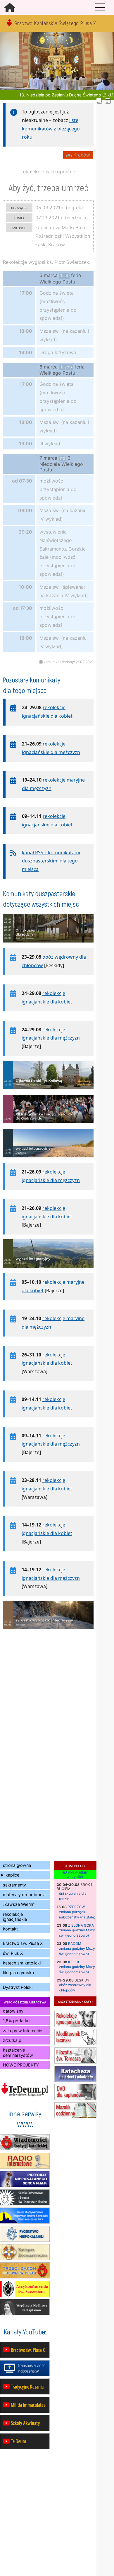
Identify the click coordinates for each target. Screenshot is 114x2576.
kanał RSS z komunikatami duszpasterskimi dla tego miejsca (51, 861)
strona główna (17, 1865)
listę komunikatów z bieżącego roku (51, 129)
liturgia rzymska (18, 1973)
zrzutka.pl (13, 2040)
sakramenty (14, 1885)
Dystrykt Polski (18, 1987)
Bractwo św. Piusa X (23, 1943)
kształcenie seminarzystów (18, 2052)
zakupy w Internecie (23, 2031)
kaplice (12, 1875)
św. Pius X (13, 1953)
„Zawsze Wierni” (19, 1904)
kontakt (10, 1929)
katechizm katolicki (22, 1963)
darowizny (13, 2011)
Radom (75, 1944)
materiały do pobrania (24, 1895)
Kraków (81, 155)
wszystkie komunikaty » (75, 2001)
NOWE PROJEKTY (21, 2065)
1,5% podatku (16, 2021)
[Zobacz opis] (48, 945)
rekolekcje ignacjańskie (15, 1917)
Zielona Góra (81, 1925)
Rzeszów (76, 1907)
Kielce (74, 1962)
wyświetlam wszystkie (77, 1875)
